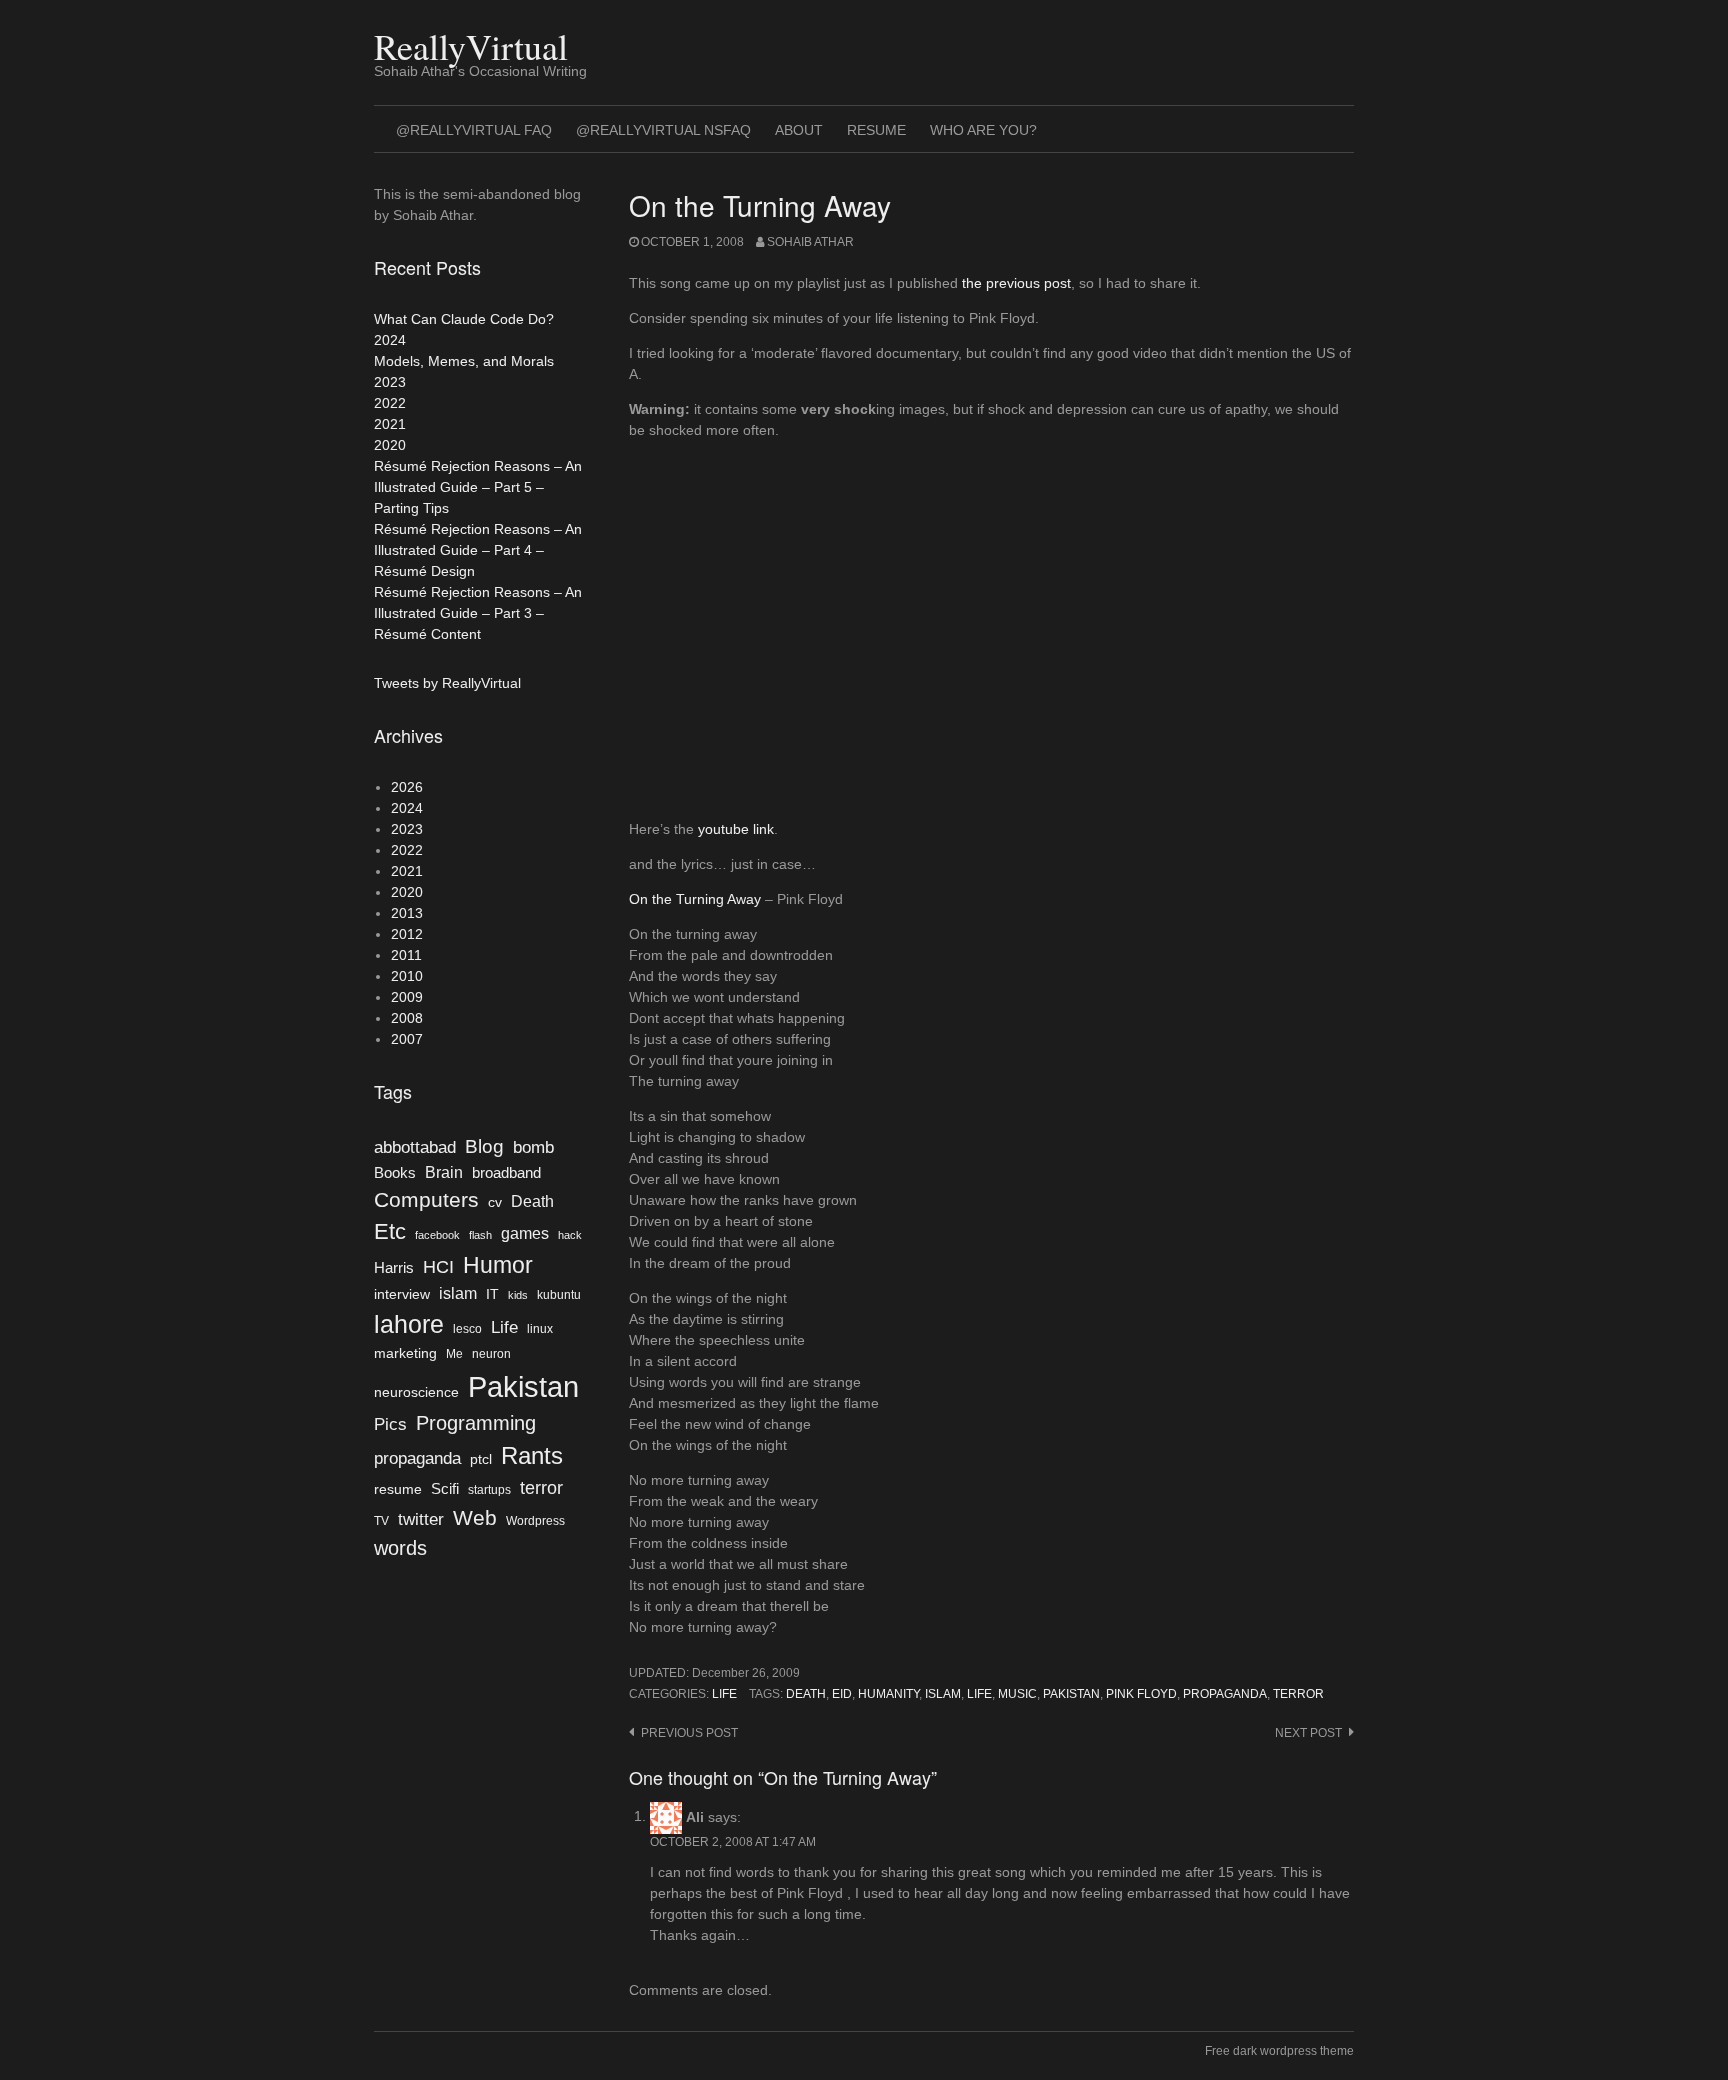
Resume (876, 130)
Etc (390, 1231)
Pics (390, 1424)
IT (492, 1294)
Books (395, 1173)
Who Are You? (983, 130)
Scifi (445, 1489)
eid (842, 1694)
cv (495, 1202)
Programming (476, 1423)
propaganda (1225, 1694)
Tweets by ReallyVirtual (447, 683)
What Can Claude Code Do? (464, 319)
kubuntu (559, 1295)
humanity (888, 1694)
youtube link (736, 829)
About (799, 130)
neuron (491, 1354)
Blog (484, 1146)
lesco (467, 1329)
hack (570, 1235)
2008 (407, 1018)
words (400, 1548)
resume (398, 1489)
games (525, 1233)
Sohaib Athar (810, 242)
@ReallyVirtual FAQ (474, 130)
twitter (421, 1519)
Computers (426, 1199)
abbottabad (415, 1147)
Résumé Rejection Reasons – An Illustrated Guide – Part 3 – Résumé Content (478, 613)
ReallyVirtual (471, 46)
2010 (407, 976)
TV (381, 1521)
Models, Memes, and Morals (464, 361)
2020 (390, 445)
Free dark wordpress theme (1279, 2051)
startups (489, 1490)
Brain (444, 1172)
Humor (498, 1265)
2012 (407, 934)
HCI (438, 1267)
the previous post (1016, 283)
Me (454, 1354)
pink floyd (1141, 1694)
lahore (409, 1324)
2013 (407, 913)
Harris (394, 1268)
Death (806, 1694)
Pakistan (1071, 1694)
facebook (437, 1235)
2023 (390, 382)
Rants (532, 1455)
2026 (407, 787)
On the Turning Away (695, 899)
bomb (533, 1147)
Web (475, 1517)
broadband (506, 1173)
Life (724, 1694)
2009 (407, 997)
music (1017, 1694)
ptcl (481, 1459)
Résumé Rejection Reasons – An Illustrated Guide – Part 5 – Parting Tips (478, 487)
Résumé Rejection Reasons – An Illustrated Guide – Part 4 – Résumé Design (478, 550)
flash (480, 1235)
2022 (390, 403)
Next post (1308, 1733)
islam (943, 1694)
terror (1298, 1694)
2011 (406, 955)
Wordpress (535, 1521)
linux (540, 1329)
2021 (390, 424)
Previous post (689, 1733)
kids (518, 1295)
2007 (407, 1039)
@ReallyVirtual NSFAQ (663, 130)
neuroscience (416, 1392)
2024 (390, 340)
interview (402, 1294)
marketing (405, 1353)
